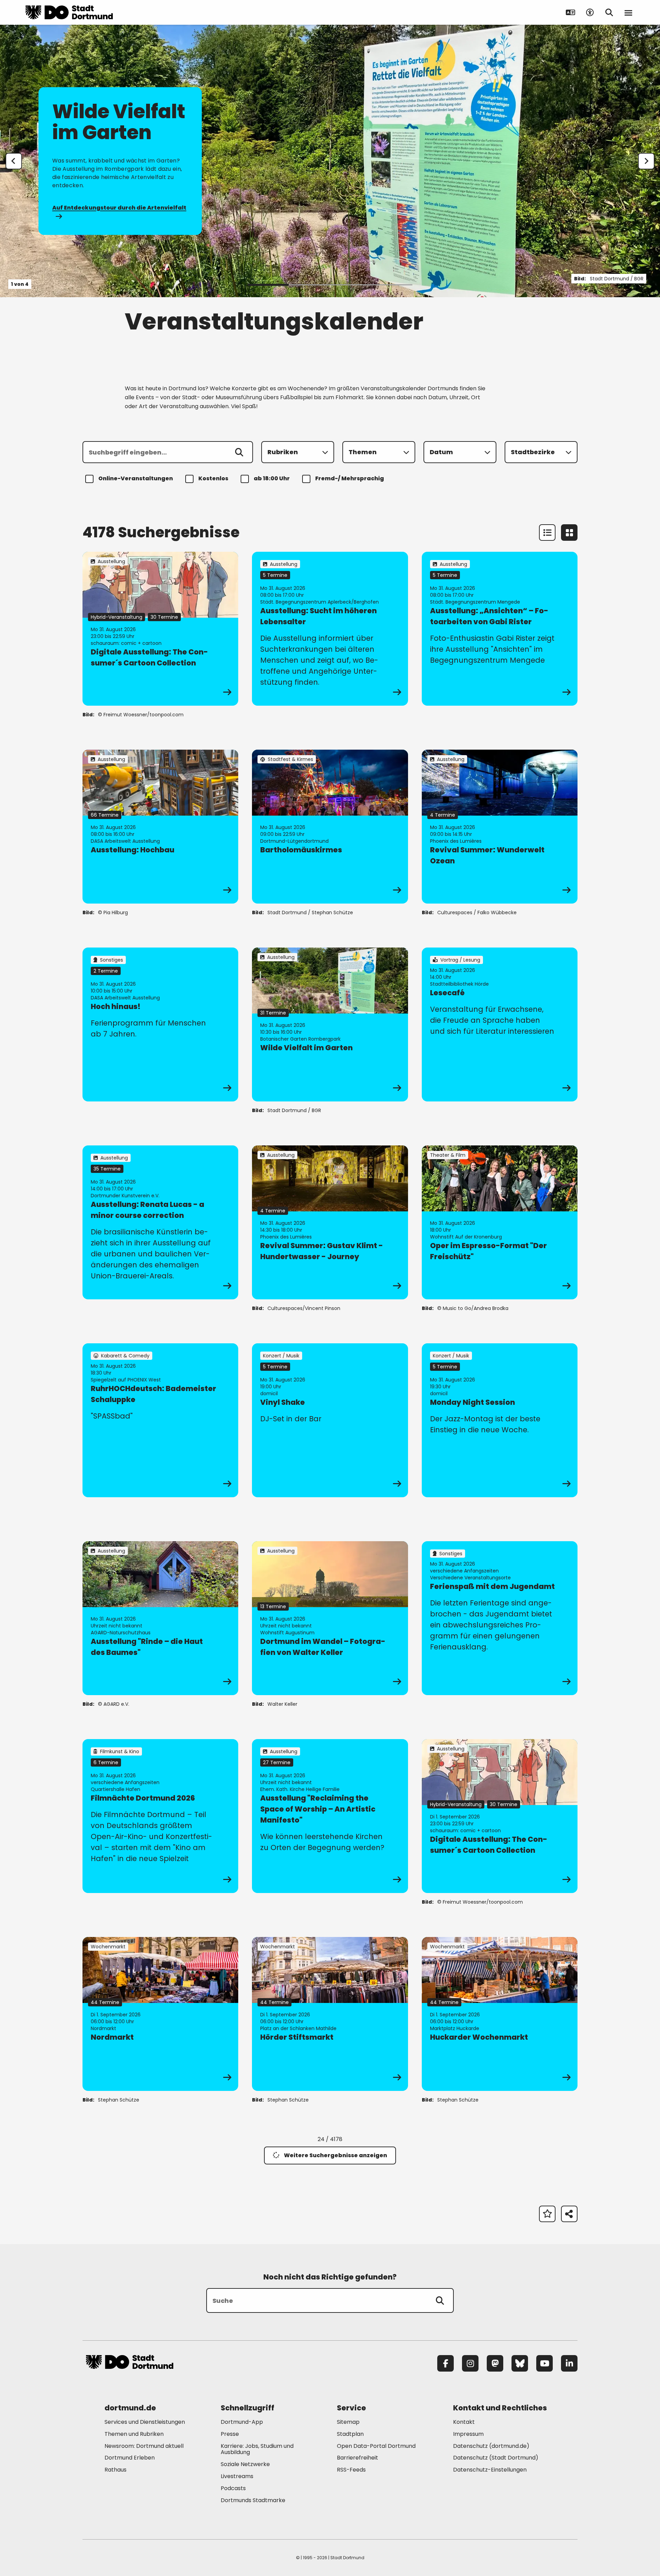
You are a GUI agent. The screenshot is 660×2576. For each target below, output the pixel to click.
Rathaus (115, 2470)
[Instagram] (470, 2363)
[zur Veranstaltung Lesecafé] (500, 1024)
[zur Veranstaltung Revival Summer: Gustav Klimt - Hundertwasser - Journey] (330, 1222)
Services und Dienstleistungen (145, 2422)
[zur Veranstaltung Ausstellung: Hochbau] (160, 827)
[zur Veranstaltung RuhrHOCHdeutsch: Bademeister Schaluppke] (160, 1420)
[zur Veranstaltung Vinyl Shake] (330, 1420)
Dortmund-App (242, 2422)
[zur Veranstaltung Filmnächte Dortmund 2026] (160, 1816)
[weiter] (646, 161)
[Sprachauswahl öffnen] (571, 12)
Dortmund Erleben (130, 2458)
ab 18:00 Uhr (272, 478)
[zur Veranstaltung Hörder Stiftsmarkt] (330, 2014)
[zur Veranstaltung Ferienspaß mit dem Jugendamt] (500, 1618)
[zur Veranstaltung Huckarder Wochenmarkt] (500, 2014)
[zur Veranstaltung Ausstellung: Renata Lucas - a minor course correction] (160, 1222)
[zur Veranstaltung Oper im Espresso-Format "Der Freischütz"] (500, 1222)
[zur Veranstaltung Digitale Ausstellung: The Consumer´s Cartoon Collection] (160, 629)
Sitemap (348, 2422)
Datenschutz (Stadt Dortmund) (496, 2458)
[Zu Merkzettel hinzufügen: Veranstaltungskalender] (547, 2214)
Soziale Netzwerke (245, 2464)
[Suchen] (239, 452)
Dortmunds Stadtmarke (253, 2500)
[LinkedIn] (569, 2363)
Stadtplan (350, 2434)
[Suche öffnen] (609, 12)
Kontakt (464, 2422)
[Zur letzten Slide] (14, 161)
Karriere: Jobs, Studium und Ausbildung (257, 2449)
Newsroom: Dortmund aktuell (144, 2446)
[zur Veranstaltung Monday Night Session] (500, 1420)
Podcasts (233, 2488)
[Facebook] (445, 2363)
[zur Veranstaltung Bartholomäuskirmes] (330, 827)
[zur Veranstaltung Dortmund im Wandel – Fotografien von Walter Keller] (330, 1618)
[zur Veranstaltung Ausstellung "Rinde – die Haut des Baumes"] (160, 1618)
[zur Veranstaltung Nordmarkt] (160, 2014)
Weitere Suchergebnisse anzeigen (335, 2155)
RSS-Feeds (351, 2470)
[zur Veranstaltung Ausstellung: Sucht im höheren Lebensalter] (330, 629)
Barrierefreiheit (357, 2458)
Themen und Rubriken (134, 2434)
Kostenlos (213, 478)
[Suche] (440, 2300)
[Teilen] (569, 2214)
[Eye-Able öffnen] (590, 12)
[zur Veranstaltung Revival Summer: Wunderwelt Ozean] (500, 827)
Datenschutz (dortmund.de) (491, 2446)
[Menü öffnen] (628, 12)
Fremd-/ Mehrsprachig (350, 478)
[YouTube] (544, 2363)
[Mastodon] (495, 2363)
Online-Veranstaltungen (136, 478)
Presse (230, 2434)
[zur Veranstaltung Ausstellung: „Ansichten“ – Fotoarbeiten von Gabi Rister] (500, 629)
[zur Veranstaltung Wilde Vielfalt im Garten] (330, 1024)
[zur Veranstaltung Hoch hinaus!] (160, 1024)
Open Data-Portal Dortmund (376, 2446)
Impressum (468, 2434)
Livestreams (237, 2476)
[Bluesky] (520, 2363)
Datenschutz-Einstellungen (490, 2470)
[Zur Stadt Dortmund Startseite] (69, 12)
